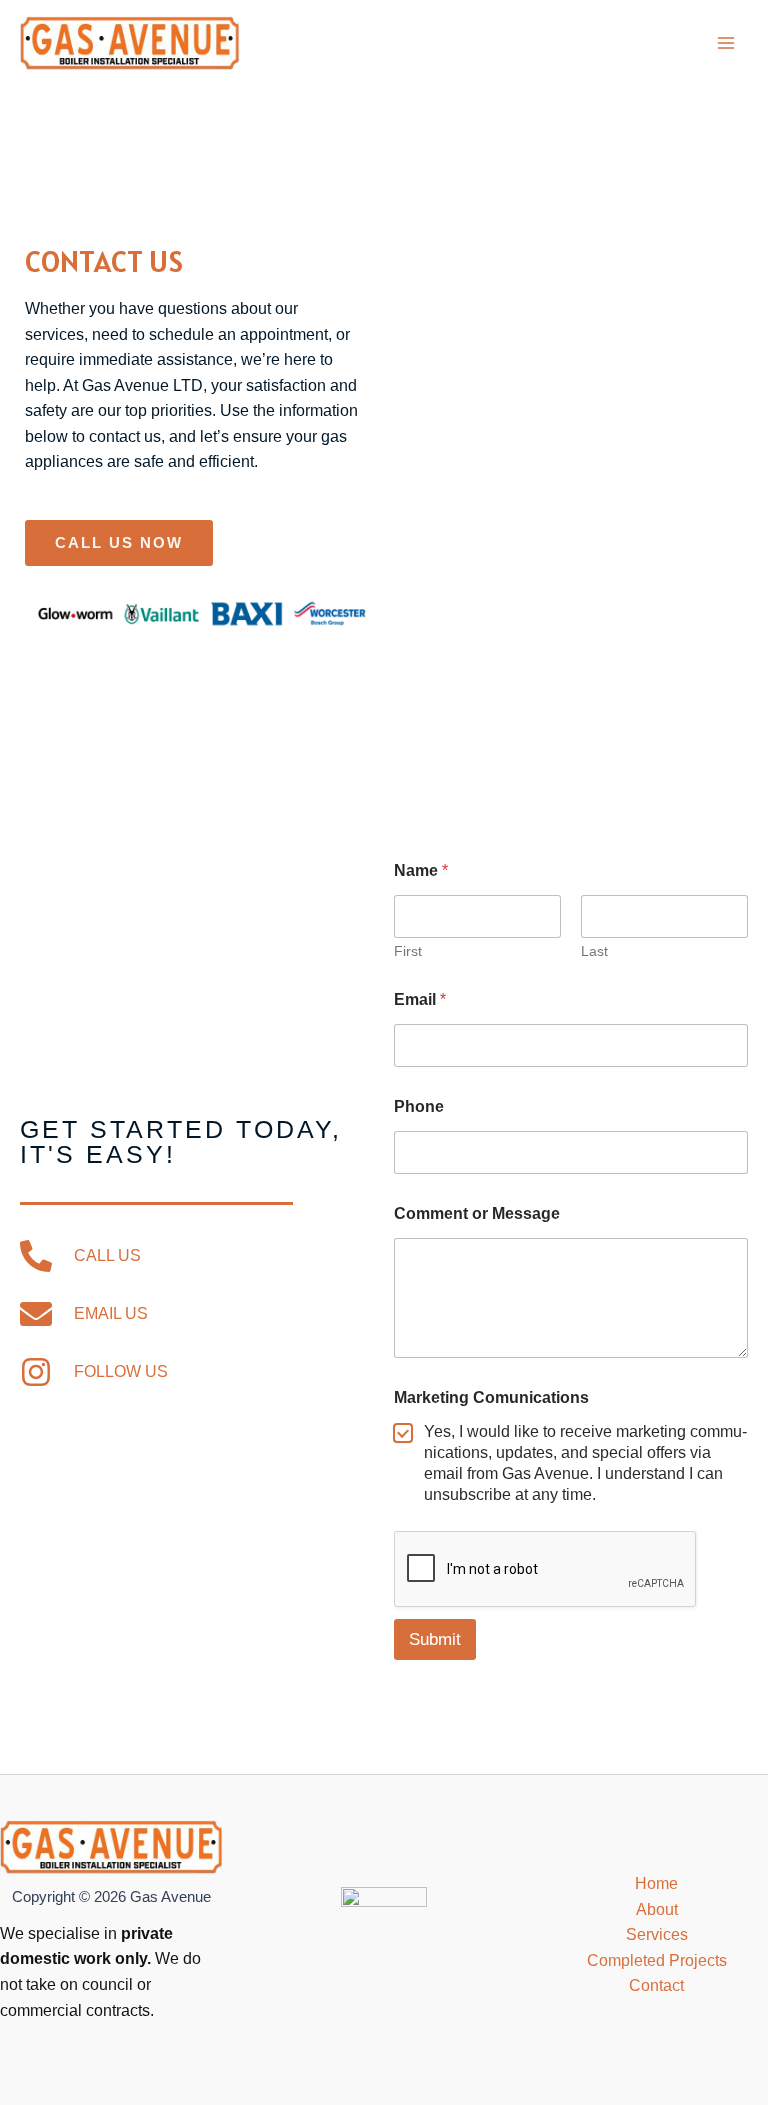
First (408, 951)
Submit (435, 1639)
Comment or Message (477, 1213)
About (657, 1909)
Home (656, 1883)
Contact (656, 1985)
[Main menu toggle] (726, 42)
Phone (419, 1106)
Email (420, 999)
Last (594, 951)
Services (657, 1934)
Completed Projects (657, 1960)
